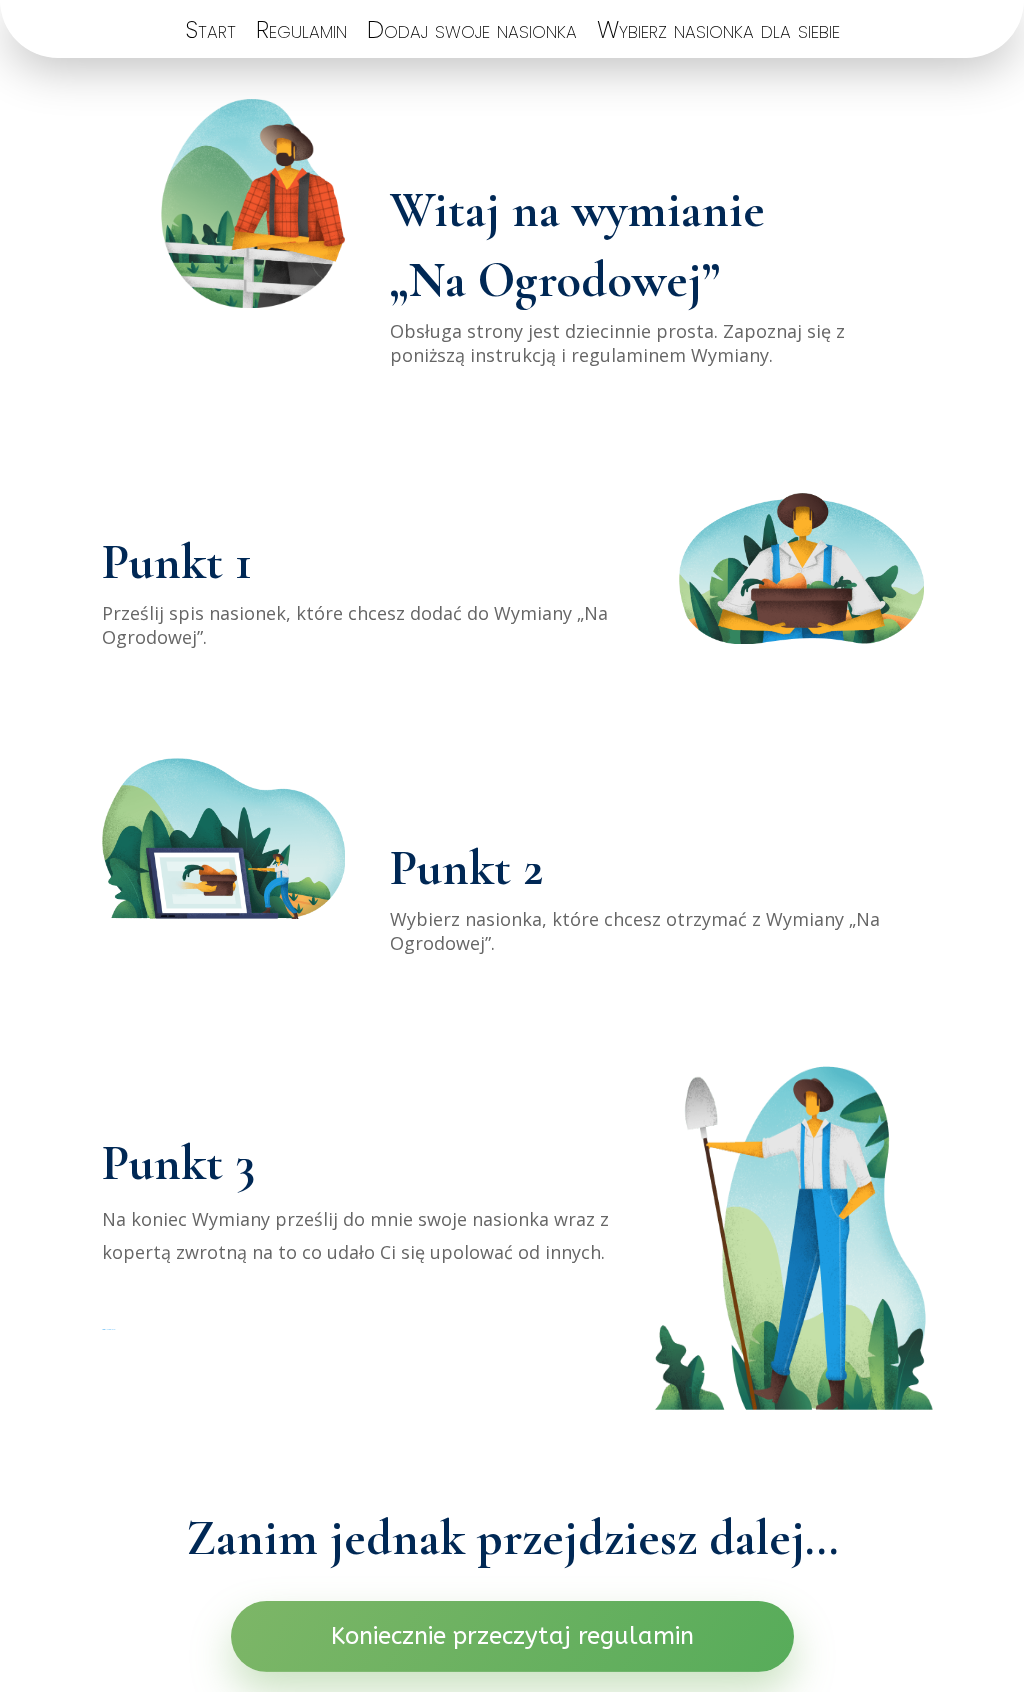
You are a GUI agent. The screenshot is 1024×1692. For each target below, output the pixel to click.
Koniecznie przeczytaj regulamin (512, 1636)
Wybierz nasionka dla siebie (718, 34)
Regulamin (301, 34)
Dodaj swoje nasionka (472, 34)
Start (210, 34)
